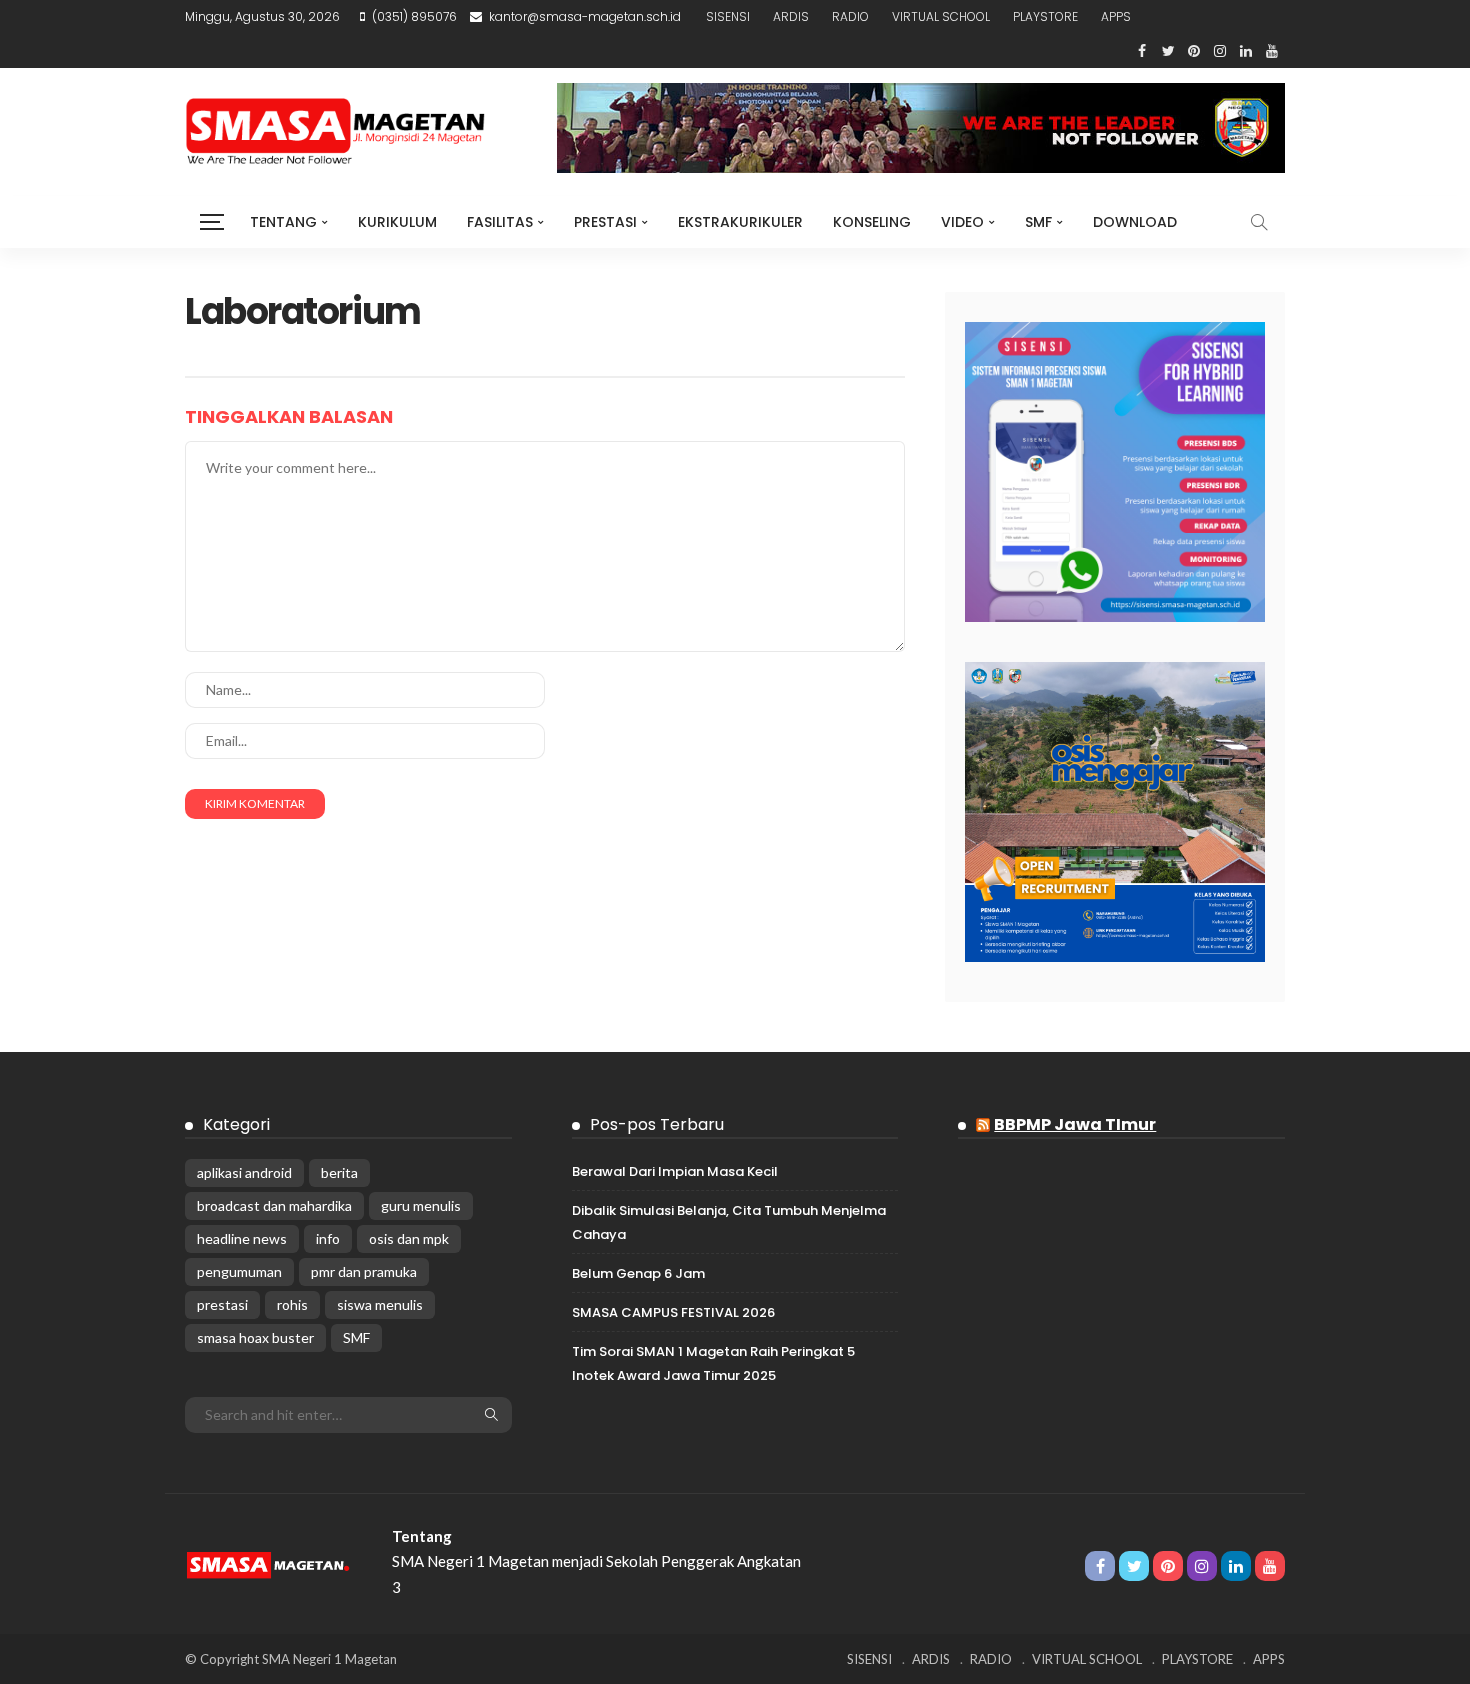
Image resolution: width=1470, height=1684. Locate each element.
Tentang (283, 222)
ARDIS (791, 16)
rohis (292, 1304)
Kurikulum (397, 222)
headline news (242, 1238)
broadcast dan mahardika (274, 1205)
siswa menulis (380, 1304)
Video (962, 222)
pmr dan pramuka (364, 1271)
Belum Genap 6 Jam (638, 1273)
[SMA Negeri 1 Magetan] (268, 1561)
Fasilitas (500, 222)
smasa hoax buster (255, 1337)
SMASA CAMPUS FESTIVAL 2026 (673, 1312)
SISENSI (728, 16)
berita (339, 1172)
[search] (1259, 222)
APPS (1116, 16)
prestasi (222, 1304)
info (328, 1238)
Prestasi (605, 222)
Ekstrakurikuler (740, 222)
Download (1135, 222)
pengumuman (239, 1271)
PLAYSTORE (1045, 16)
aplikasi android (244, 1172)
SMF (1038, 222)
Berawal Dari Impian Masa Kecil (675, 1171)
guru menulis (421, 1205)
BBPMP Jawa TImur (1075, 1124)
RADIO (850, 16)
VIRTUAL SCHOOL (941, 16)
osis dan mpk (409, 1238)
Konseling (872, 222)
